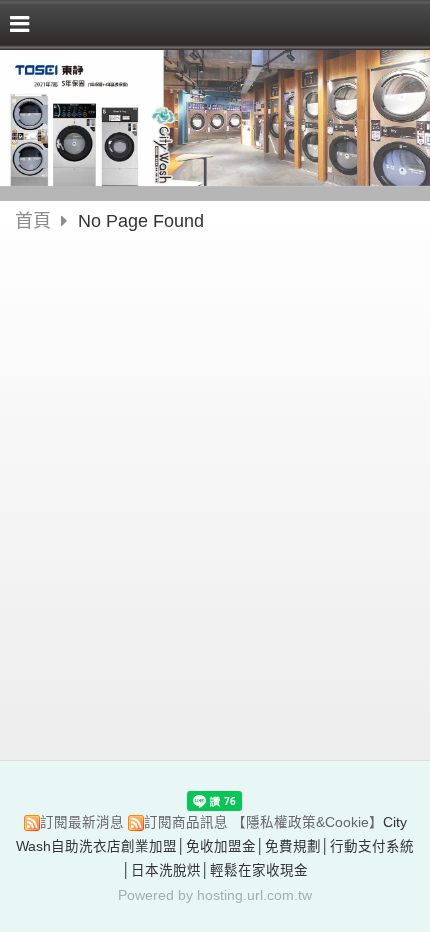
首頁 (33, 221)
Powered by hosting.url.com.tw (215, 895)
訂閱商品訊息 (186, 822)
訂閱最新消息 (82, 822)
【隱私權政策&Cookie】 (307, 822)
